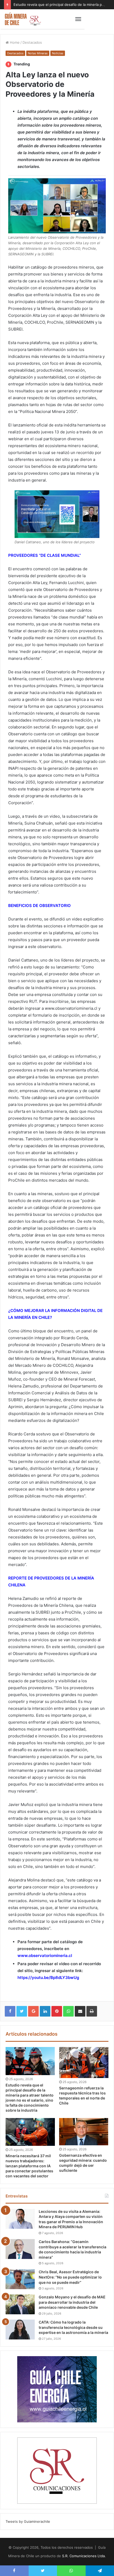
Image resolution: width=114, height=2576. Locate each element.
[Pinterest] (57, 2011)
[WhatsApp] (68, 2011)
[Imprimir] (92, 2011)
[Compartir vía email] (80, 2011)
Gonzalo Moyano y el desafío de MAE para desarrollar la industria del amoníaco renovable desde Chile (72, 2302)
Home (14, 42)
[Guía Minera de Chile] (23, 19)
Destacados (32, 42)
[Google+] (33, 2011)
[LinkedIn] (45, 2011)
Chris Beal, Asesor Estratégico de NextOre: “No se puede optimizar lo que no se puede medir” (70, 2277)
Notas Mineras (38, 53)
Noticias (58, 53)
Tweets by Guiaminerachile (28, 2521)
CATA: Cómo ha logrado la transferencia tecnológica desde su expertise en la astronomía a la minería (73, 2327)
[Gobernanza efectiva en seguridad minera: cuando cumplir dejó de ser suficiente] (84, 2132)
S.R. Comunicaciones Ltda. (84, 2556)
